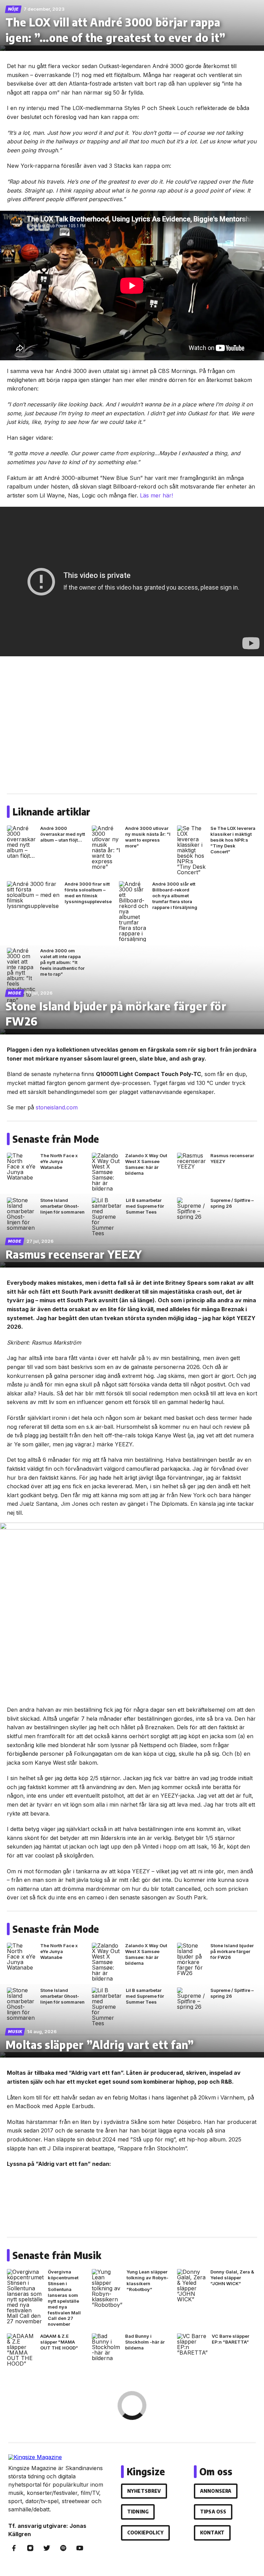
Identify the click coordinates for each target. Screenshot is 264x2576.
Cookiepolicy (145, 2533)
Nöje (13, 9)
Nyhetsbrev (144, 2491)
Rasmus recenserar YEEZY (74, 1254)
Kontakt (212, 2533)
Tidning (138, 2512)
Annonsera (216, 2491)
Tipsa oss (213, 2512)
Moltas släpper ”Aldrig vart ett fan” (100, 2045)
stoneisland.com (57, 1107)
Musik (15, 2032)
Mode (15, 993)
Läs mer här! (156, 495)
